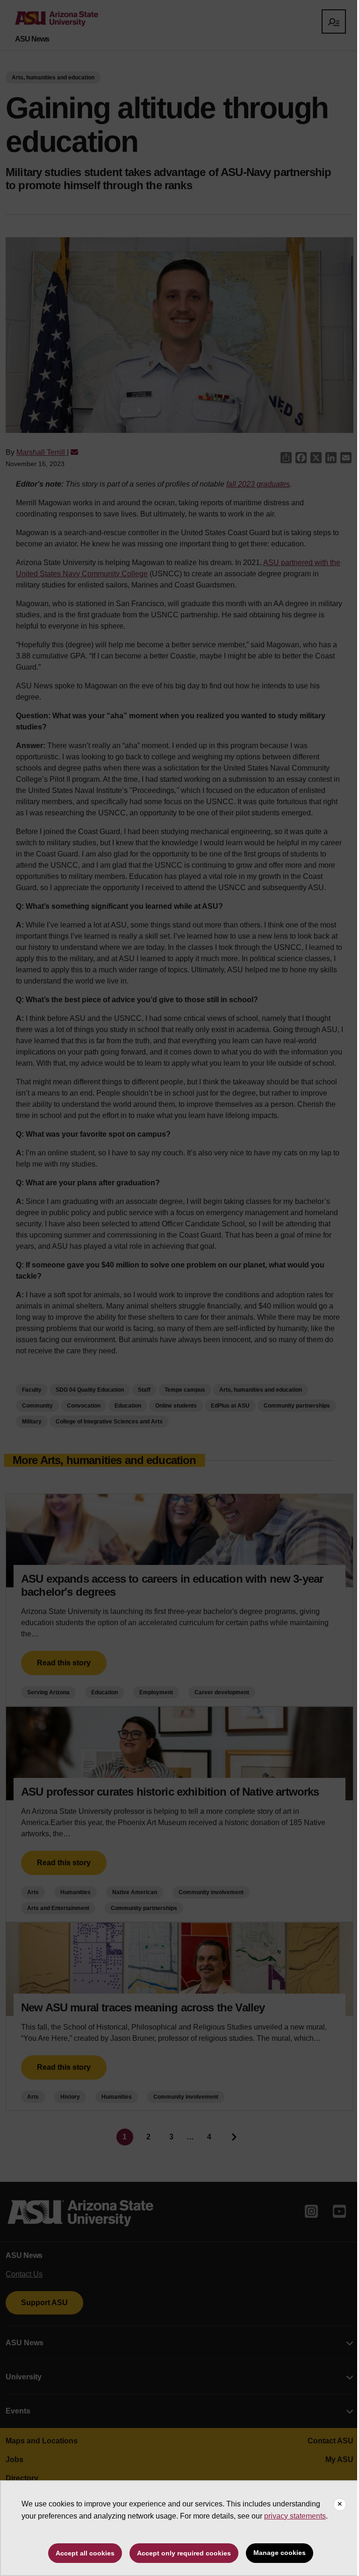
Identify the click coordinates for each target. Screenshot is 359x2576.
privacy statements (295, 2516)
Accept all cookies (85, 2553)
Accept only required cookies (184, 2553)
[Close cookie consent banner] (340, 2505)
